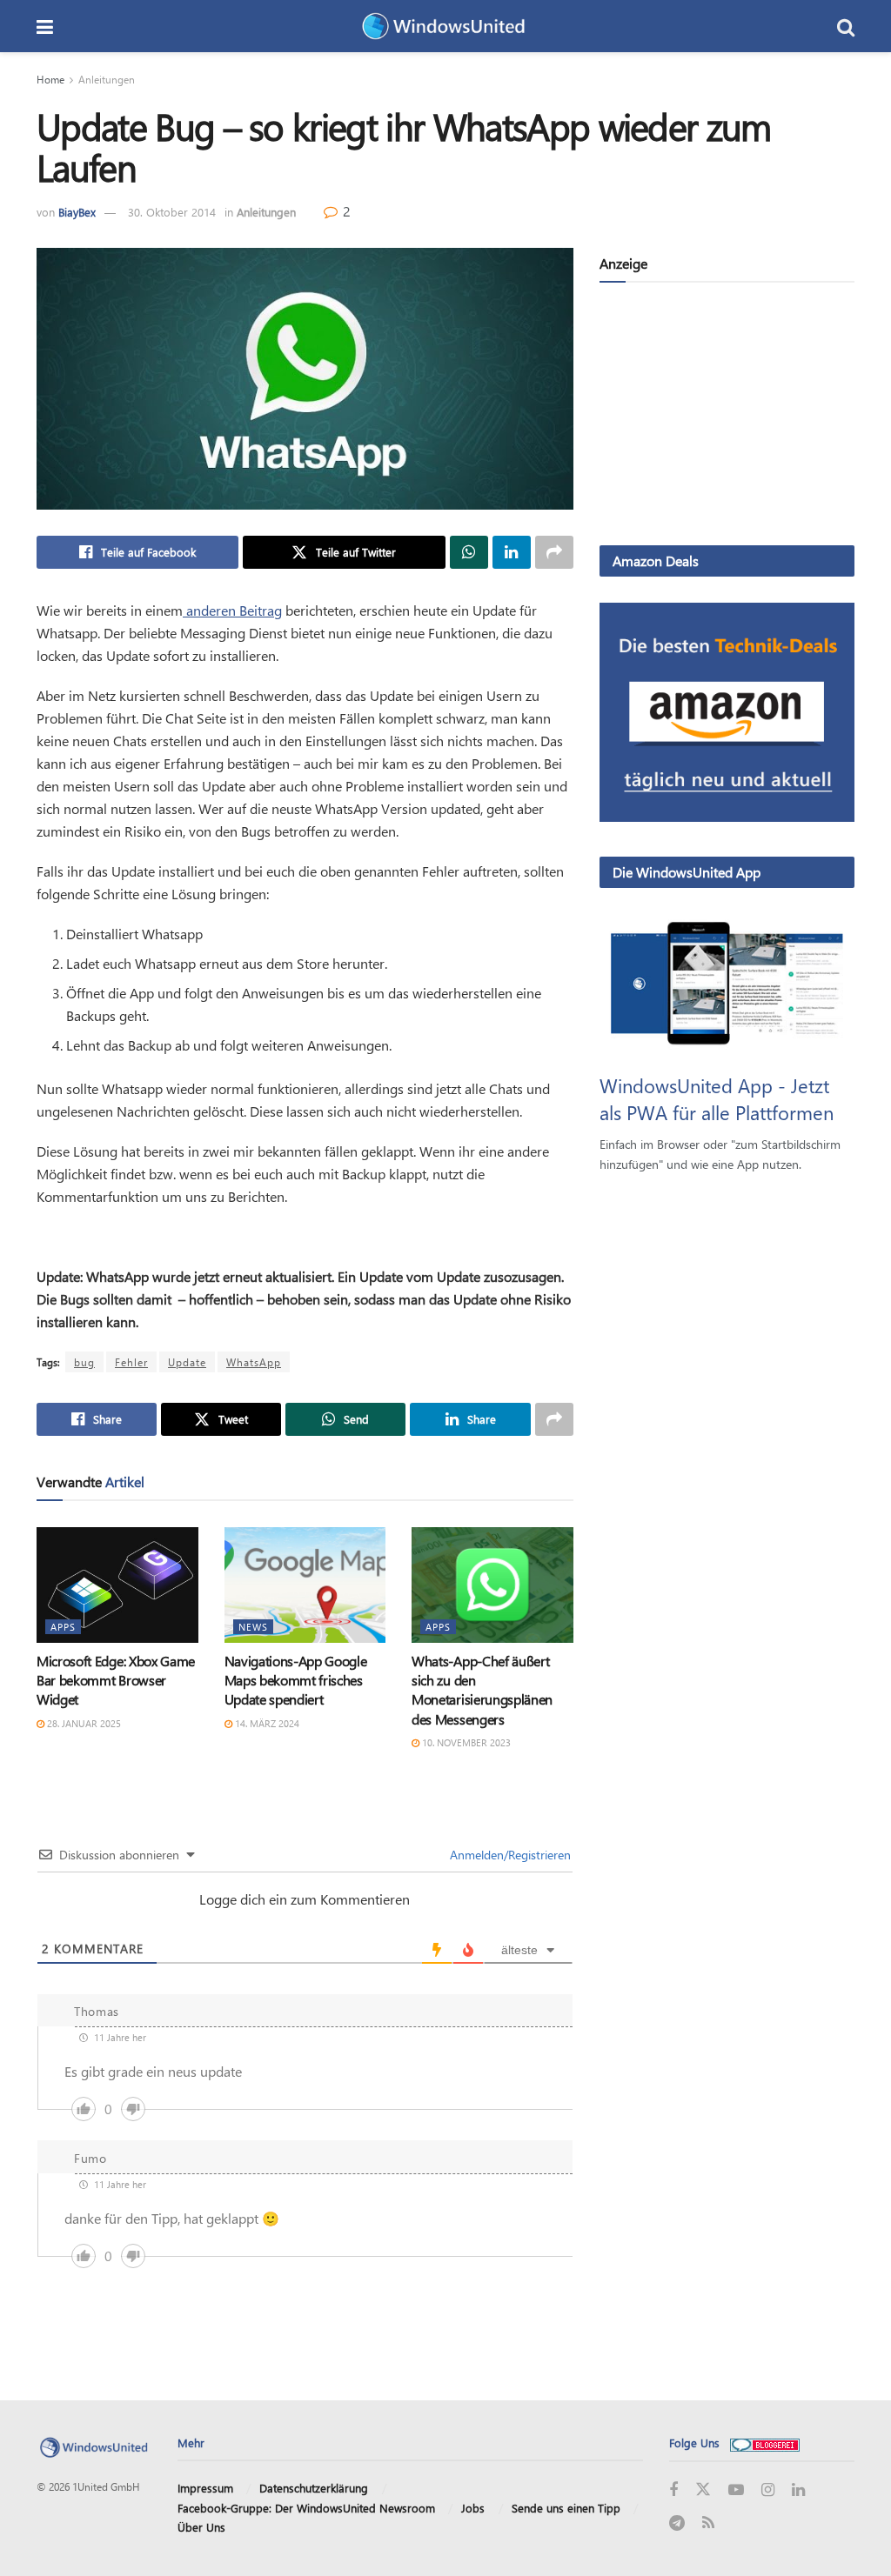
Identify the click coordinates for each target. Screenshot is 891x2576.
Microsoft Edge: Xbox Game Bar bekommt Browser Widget (116, 1680)
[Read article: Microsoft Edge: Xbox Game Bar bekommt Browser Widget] (117, 1585)
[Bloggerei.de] (765, 2443)
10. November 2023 (465, 1742)
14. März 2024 (266, 1723)
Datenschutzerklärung (314, 2488)
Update (187, 1362)
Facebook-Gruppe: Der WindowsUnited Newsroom (306, 2508)
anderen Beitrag (232, 610)
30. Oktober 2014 (172, 212)
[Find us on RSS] (708, 2523)
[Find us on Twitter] (703, 2490)
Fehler (131, 1362)
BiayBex (77, 212)
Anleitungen (107, 79)
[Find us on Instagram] (768, 2490)
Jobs (473, 2508)
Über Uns (201, 2527)
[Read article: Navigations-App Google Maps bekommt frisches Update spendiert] (305, 1585)
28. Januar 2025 (83, 1723)
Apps (63, 1627)
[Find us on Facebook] (673, 2490)
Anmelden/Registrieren (509, 1855)
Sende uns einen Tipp (566, 2508)
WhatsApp (254, 1362)
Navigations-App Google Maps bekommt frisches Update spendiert (296, 1680)
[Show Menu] (45, 26)
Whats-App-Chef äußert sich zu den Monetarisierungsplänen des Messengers (482, 1690)
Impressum (205, 2488)
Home (50, 79)
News (253, 1627)
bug (84, 1362)
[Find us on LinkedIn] (798, 2490)
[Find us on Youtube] (736, 2490)
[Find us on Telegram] (677, 2523)
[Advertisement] (727, 417)
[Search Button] (846, 26)
